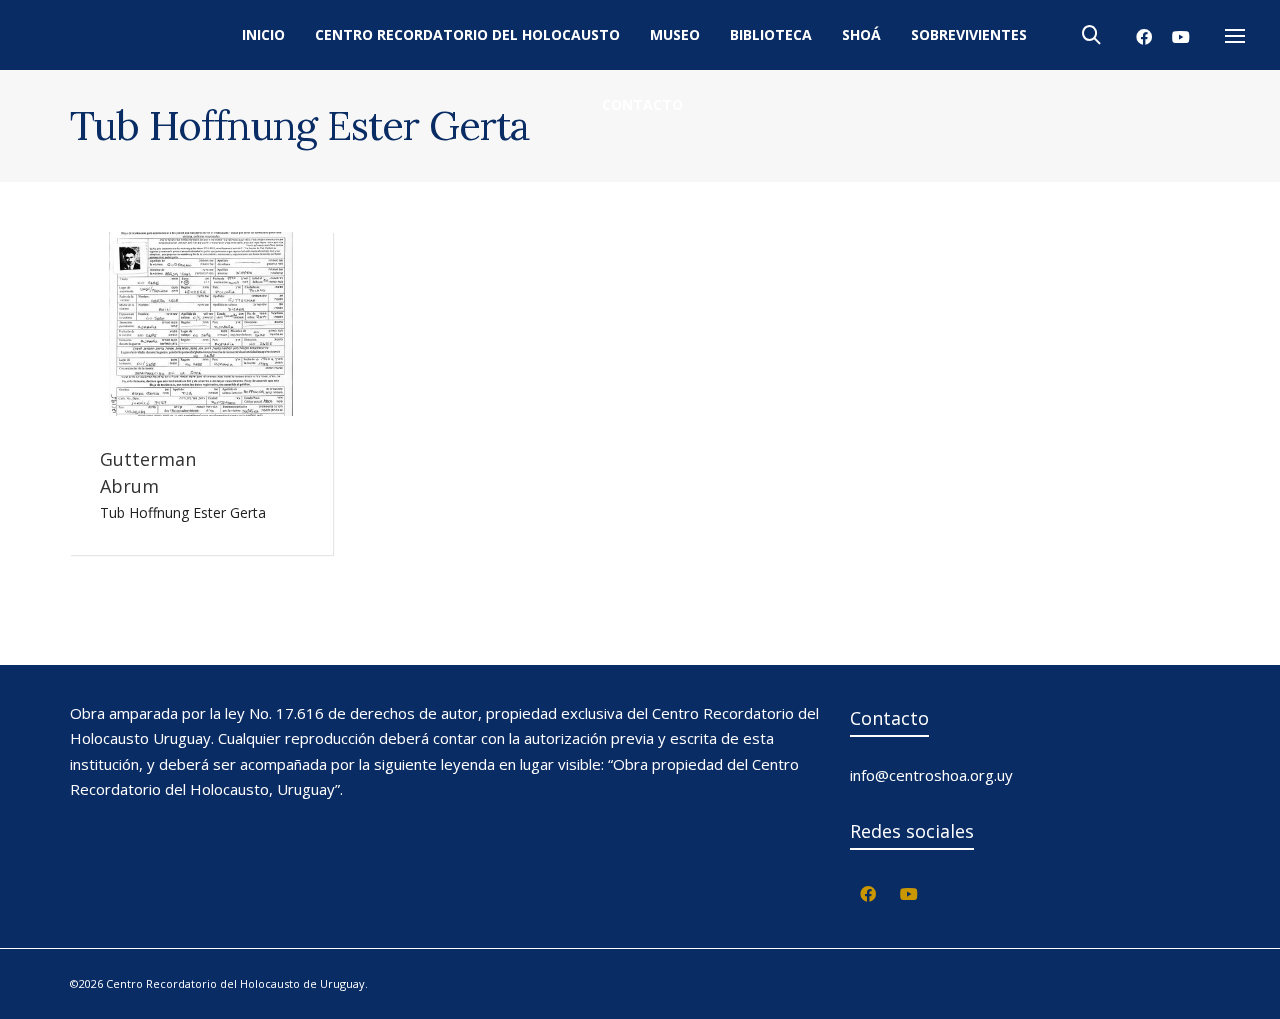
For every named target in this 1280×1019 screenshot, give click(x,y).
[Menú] (1235, 37)
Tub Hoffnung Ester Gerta (183, 512)
